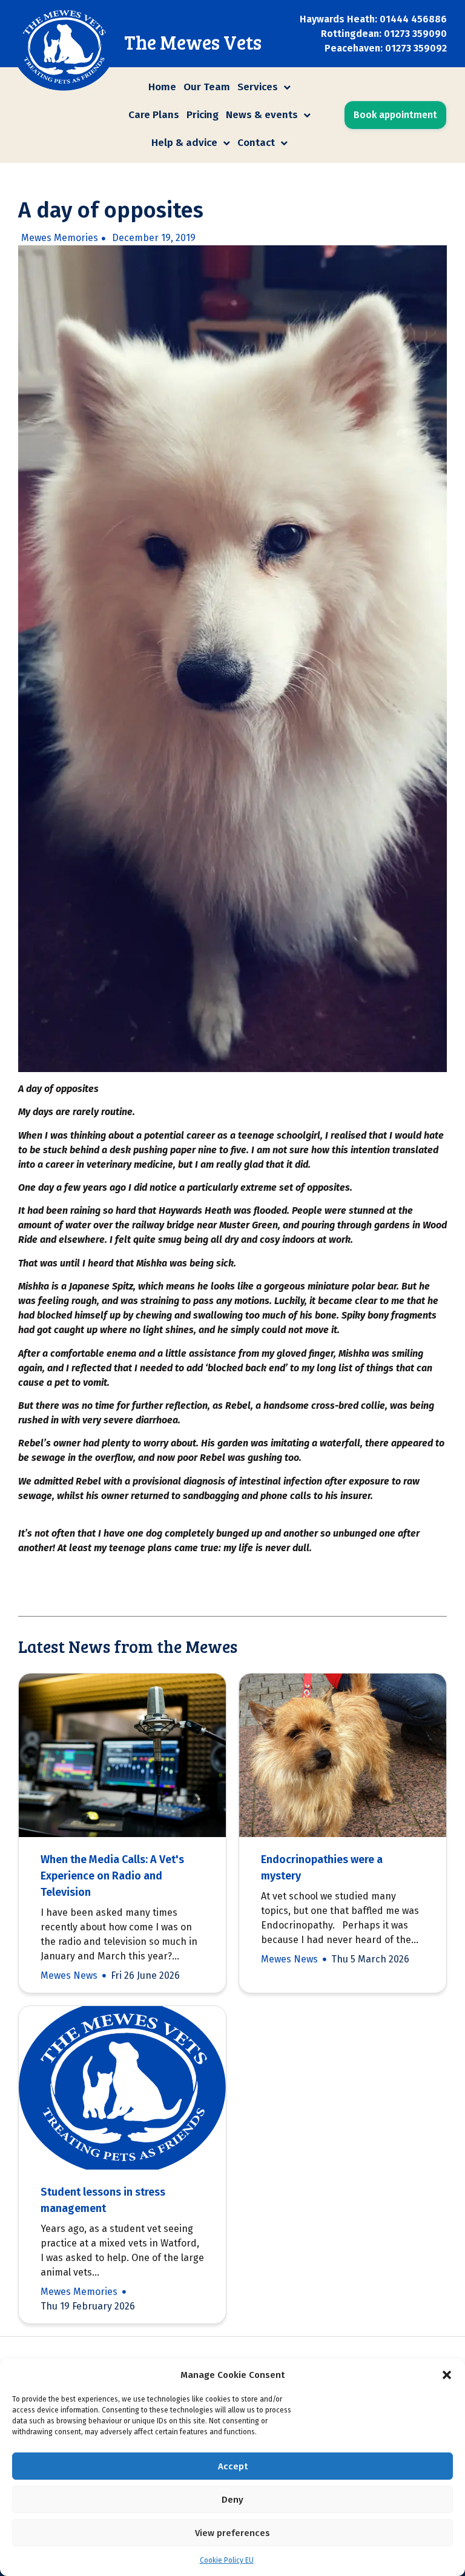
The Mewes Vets (193, 42)
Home (162, 87)
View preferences (232, 2533)
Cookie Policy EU (227, 2560)
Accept (233, 2466)
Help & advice (184, 143)
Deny (232, 2500)
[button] (447, 2375)
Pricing (203, 115)
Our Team (207, 87)
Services (258, 87)
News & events (262, 115)
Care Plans (154, 115)
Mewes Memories (60, 238)
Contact (256, 143)
